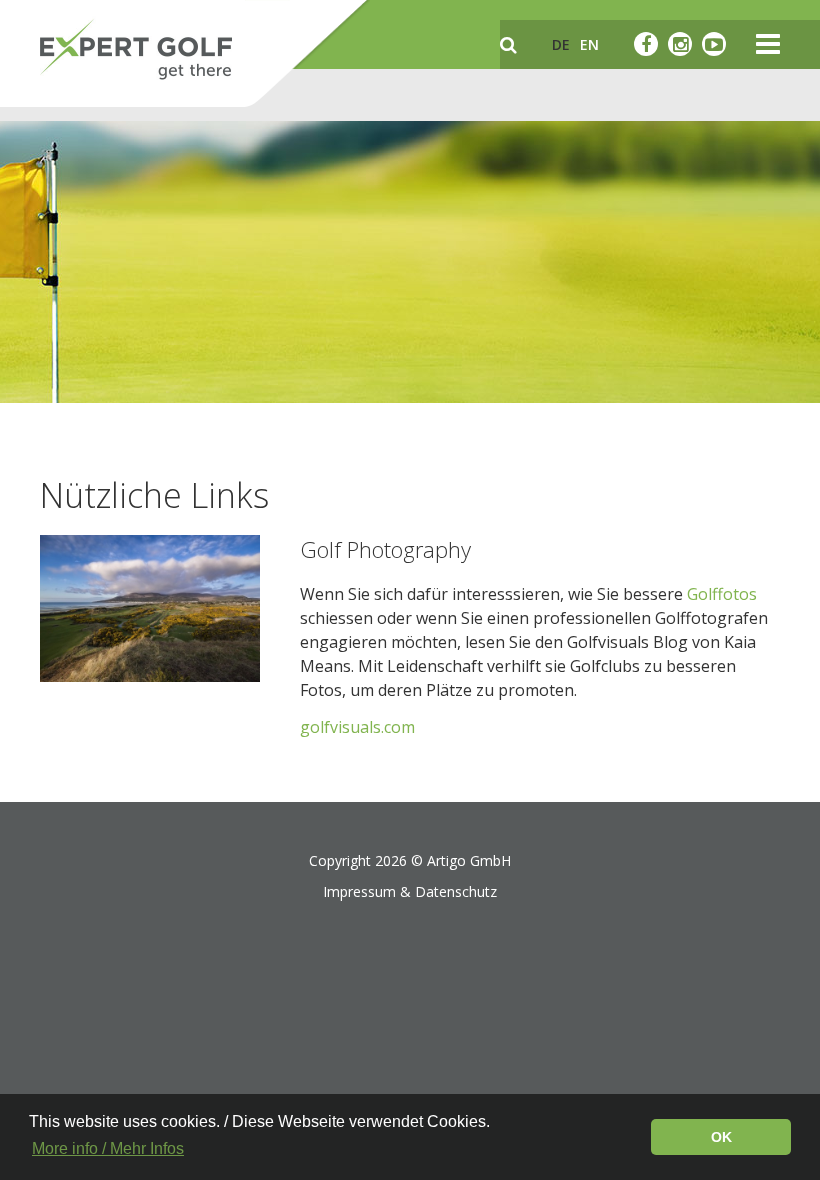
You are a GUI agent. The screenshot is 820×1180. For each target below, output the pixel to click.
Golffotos (722, 594)
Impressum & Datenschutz (410, 891)
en (589, 44)
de (561, 44)
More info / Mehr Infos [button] (108, 1148)
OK (721, 1137)
